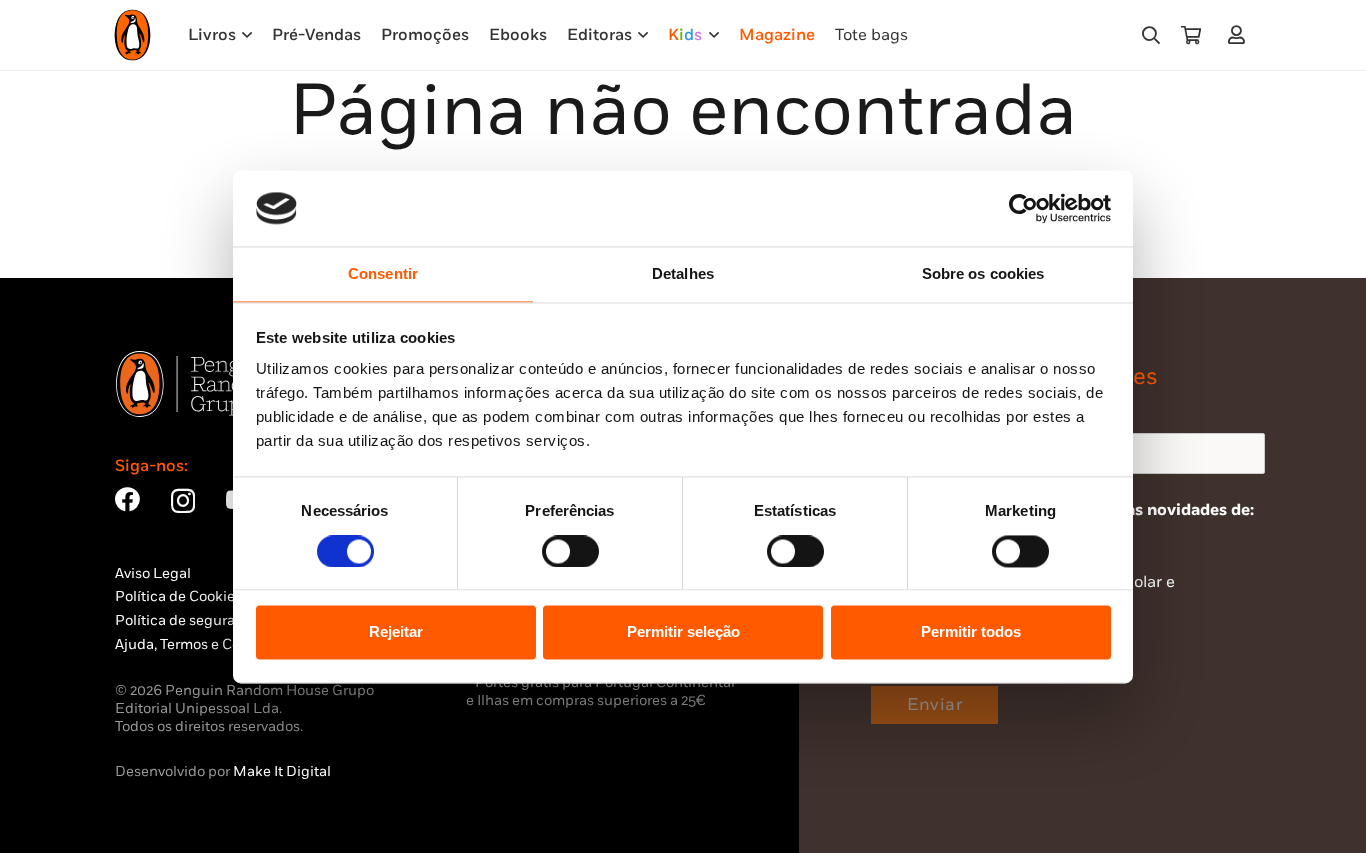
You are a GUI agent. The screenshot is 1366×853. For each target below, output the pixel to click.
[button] (1151, 35)
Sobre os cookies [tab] (983, 274)
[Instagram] (183, 501)
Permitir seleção (683, 632)
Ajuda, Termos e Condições (204, 644)
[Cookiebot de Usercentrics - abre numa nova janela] (1023, 208)
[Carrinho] (1191, 35)
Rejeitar (396, 632)
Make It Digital (282, 771)
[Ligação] (1240, 34)
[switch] (570, 551)
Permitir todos (971, 632)
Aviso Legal (153, 573)
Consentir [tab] (383, 274)
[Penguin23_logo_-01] (132, 35)
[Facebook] (127, 499)
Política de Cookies (178, 596)
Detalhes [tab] (683, 274)
